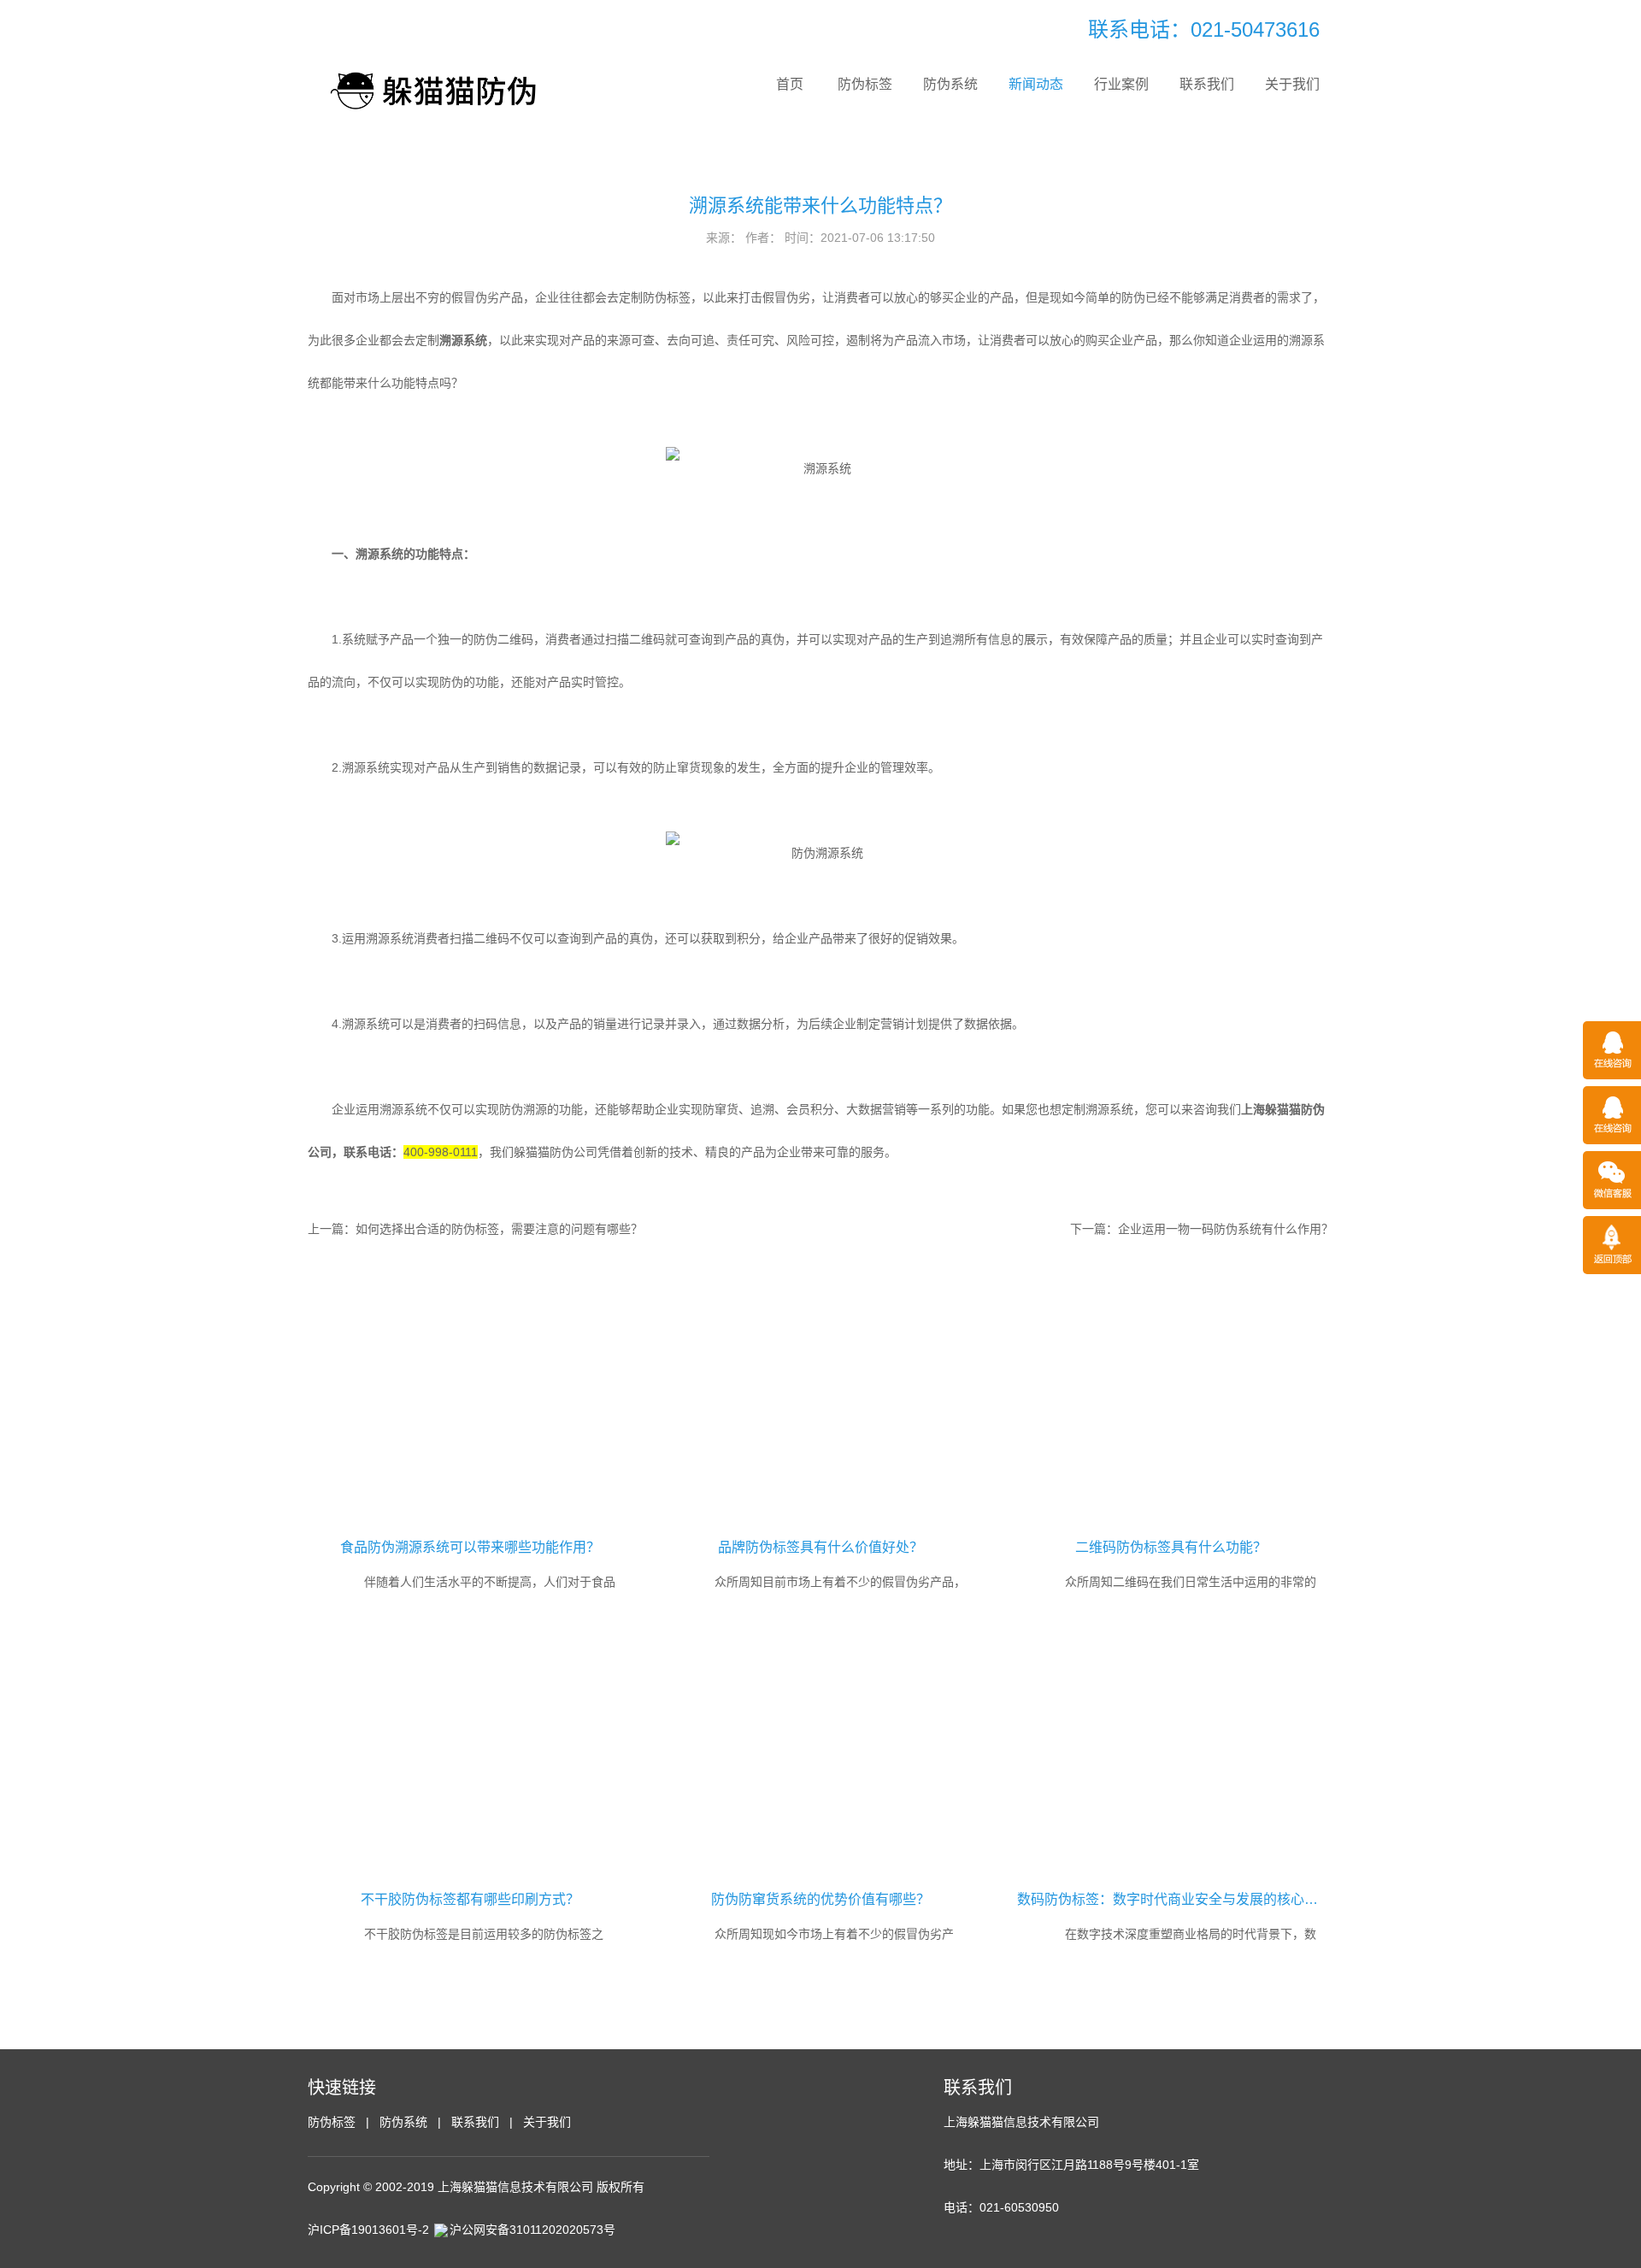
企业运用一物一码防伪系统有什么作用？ (1226, 1229)
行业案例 (1121, 84)
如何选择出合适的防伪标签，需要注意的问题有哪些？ (499, 1229)
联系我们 (1207, 84)
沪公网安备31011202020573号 (532, 2230)
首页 (790, 84)
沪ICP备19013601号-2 (368, 2230)
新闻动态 (1036, 84)
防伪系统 (950, 84)
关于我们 (1292, 84)
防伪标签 (865, 84)
